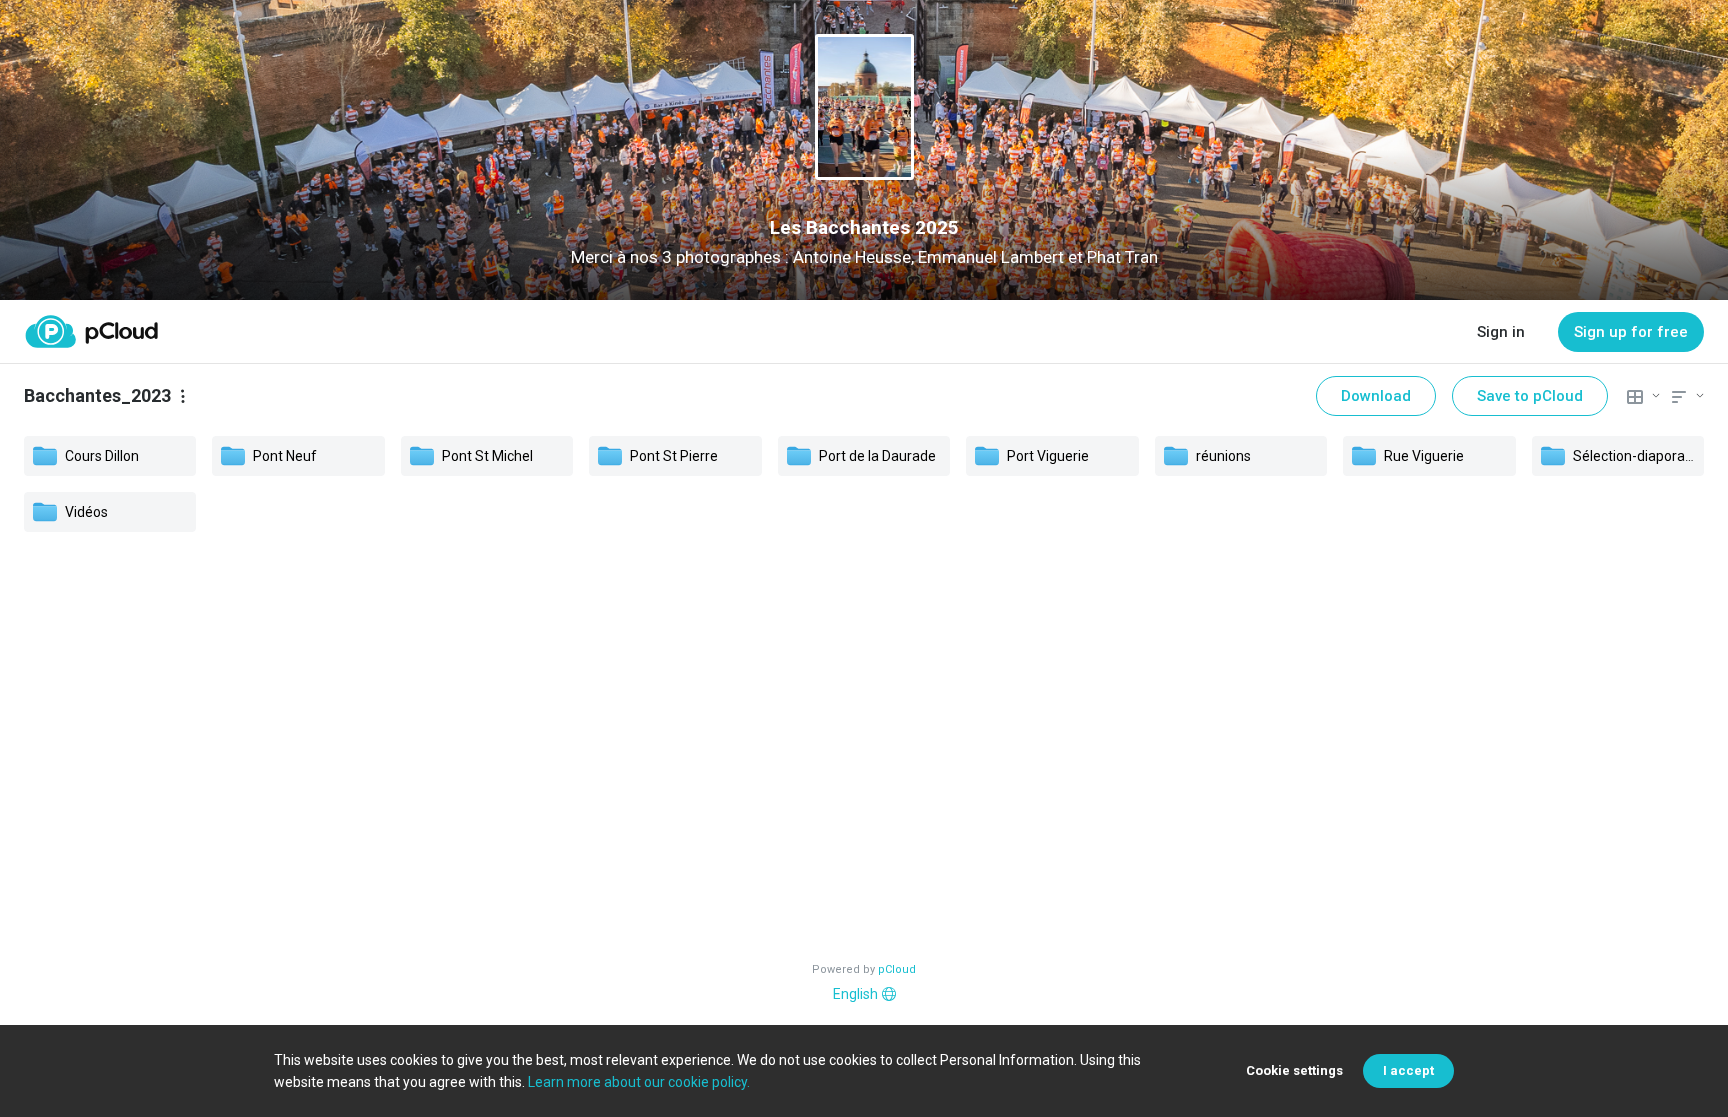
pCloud (897, 969)
